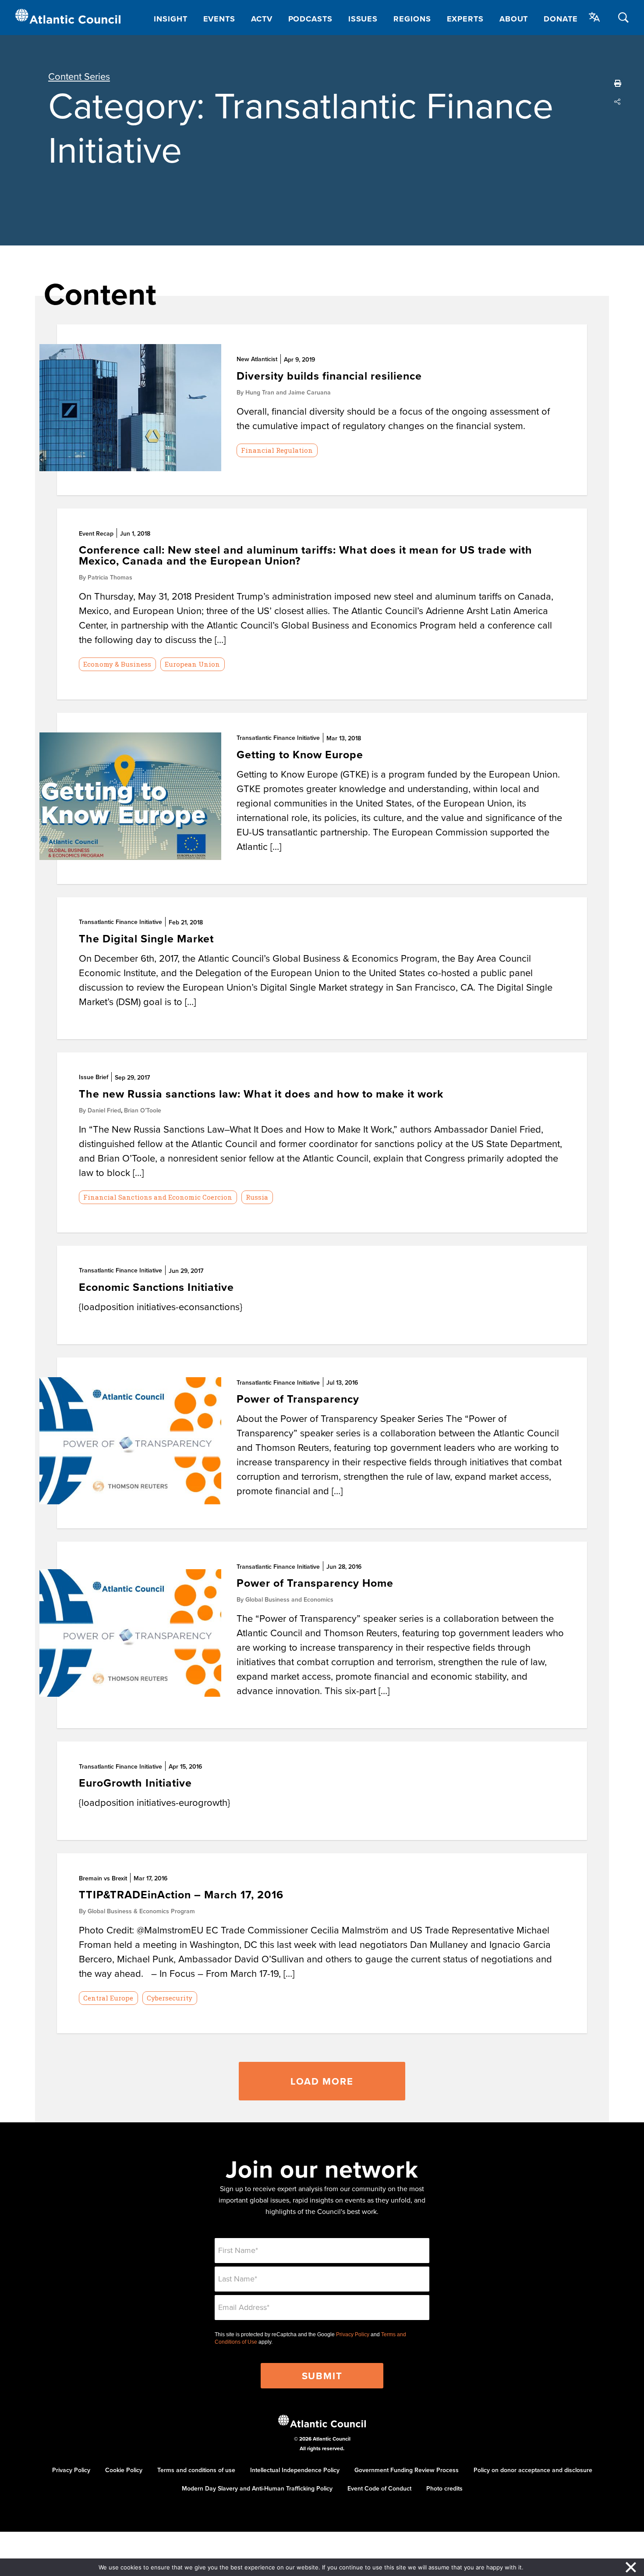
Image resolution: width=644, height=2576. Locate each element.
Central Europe (108, 1998)
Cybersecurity (170, 1998)
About (514, 19)
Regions (412, 19)
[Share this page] (618, 102)
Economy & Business (117, 664)
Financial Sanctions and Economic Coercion (158, 1197)
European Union (192, 664)
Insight (170, 19)
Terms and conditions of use (196, 2470)
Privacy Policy (353, 2334)
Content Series (79, 76)
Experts (465, 19)
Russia (257, 1197)
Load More (322, 2081)
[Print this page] (618, 83)
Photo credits (444, 2488)
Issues (363, 19)
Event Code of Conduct (379, 2488)
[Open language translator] (594, 17)
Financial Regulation (277, 450)
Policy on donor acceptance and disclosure (533, 2470)
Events (219, 19)
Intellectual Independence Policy (295, 2470)
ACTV (262, 19)
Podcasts (310, 19)
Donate (561, 19)
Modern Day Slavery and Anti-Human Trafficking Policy (257, 2488)
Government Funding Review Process (407, 2470)
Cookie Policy (124, 2470)
